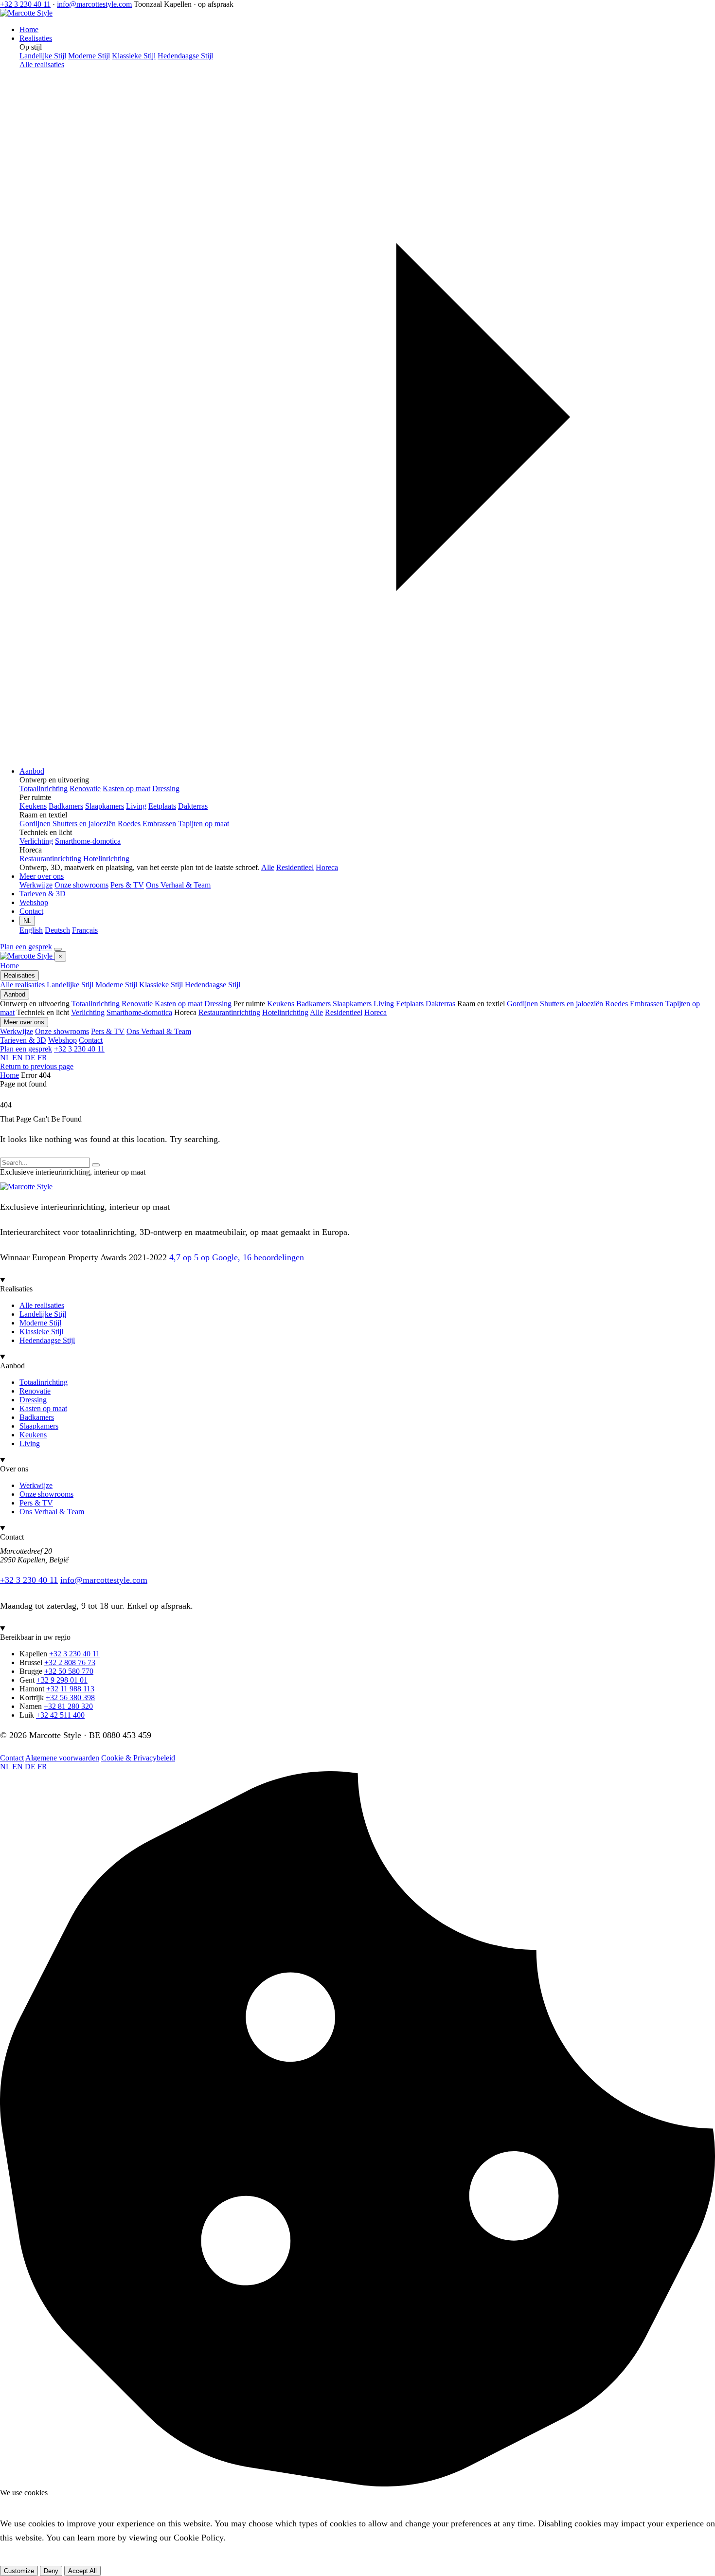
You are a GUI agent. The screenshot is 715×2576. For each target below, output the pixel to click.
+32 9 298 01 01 (62, 1680)
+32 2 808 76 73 (70, 1662)
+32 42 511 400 (60, 1715)
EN (18, 1058)
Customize (19, 2571)
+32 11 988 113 (70, 1689)
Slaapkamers (352, 1004)
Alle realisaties (22, 985)
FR (42, 1058)
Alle (268, 867)
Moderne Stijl (116, 985)
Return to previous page (37, 1066)
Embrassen (647, 1004)
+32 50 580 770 (69, 1671)
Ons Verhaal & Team (159, 1031)
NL (27, 921)
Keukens (281, 1004)
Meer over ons (42, 876)
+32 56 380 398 (70, 1697)
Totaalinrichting (96, 1004)
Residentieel (295, 867)
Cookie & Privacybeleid (138, 1758)
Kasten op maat (179, 1004)
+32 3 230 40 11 (25, 4)
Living (384, 1004)
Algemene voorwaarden (62, 1758)
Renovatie (137, 1004)
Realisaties (36, 38)
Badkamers (313, 1004)
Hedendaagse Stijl (213, 985)
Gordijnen (522, 1004)
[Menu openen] (58, 949)
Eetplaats (410, 1004)
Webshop (34, 902)
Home (29, 29)
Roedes (617, 1004)
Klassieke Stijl (161, 985)
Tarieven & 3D (43, 894)
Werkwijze (17, 1031)
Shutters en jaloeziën (572, 1004)
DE (30, 1058)
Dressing (218, 1004)
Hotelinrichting (285, 1012)
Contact (31, 911)
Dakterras (440, 1004)
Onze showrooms (62, 1031)
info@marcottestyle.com (94, 4)
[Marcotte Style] (26, 13)
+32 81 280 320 (68, 1706)
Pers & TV (108, 1031)
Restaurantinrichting (229, 1012)
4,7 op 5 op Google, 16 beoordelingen (237, 1257)
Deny (51, 2571)
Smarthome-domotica (139, 1012)
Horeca (327, 867)
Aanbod (32, 771)
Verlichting (88, 1012)
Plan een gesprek (26, 947)
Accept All (82, 2571)
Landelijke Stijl (70, 985)
